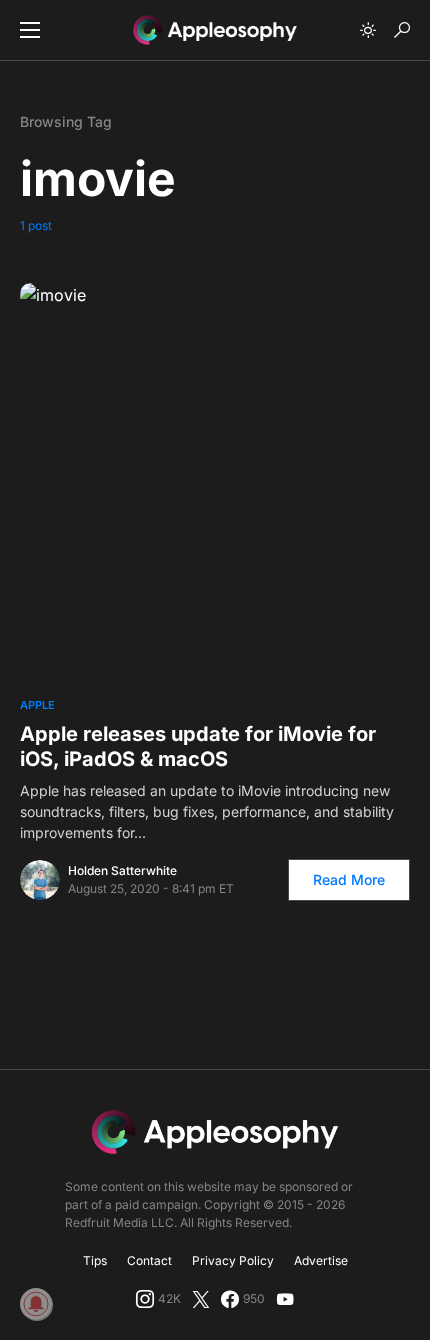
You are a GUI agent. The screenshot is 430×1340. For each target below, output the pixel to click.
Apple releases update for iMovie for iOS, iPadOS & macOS (198, 746)
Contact (149, 1260)
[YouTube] (285, 1299)
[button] (30, 30)
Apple (37, 705)
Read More (349, 879)
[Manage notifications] (36, 1304)
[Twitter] (201, 1299)
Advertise (321, 1260)
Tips (95, 1260)
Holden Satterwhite (122, 870)
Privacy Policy (233, 1260)
